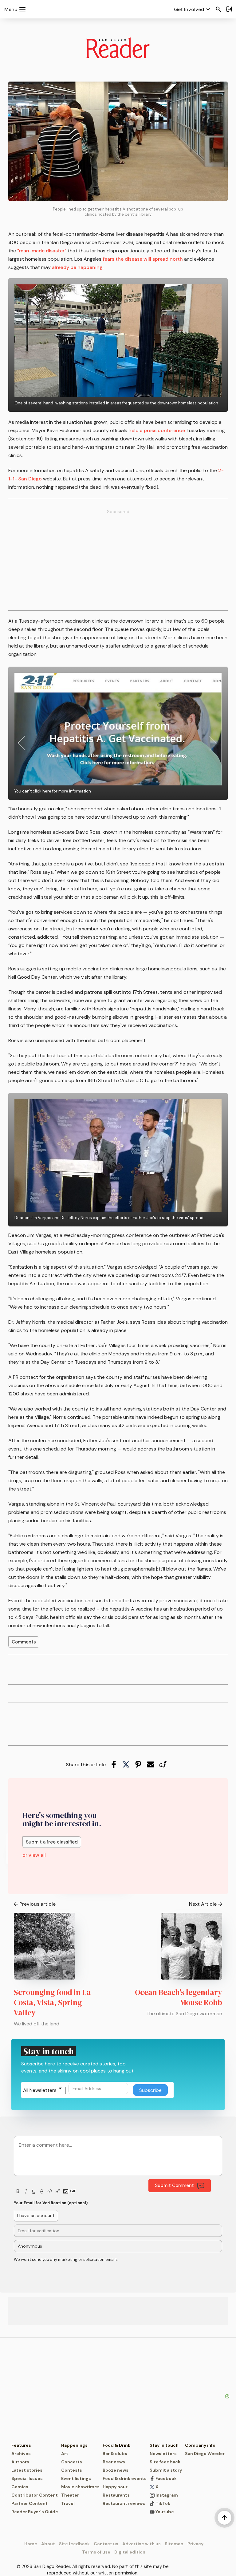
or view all (34, 1855)
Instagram (166, 2495)
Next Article (203, 1904)
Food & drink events (125, 2478)
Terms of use (96, 2552)
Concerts (72, 2462)
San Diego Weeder (205, 2454)
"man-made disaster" (42, 251)
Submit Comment (174, 2185)
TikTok (162, 2503)
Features (21, 2445)
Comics (20, 2487)
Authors (20, 2462)
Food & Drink (116, 2445)
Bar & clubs (115, 2454)
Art (65, 2454)
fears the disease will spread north (143, 259)
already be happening (77, 267)
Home (31, 2544)
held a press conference (157, 430)
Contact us (106, 2544)
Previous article (37, 1904)
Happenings (74, 2445)
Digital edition (130, 2552)
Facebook (166, 2478)
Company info (200, 2445)
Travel (68, 2503)
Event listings (76, 2478)
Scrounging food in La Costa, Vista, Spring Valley (52, 2002)
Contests (72, 2470)
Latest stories (27, 2470)
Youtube (164, 2512)
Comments (24, 1642)
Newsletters (163, 2454)
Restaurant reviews (124, 2503)
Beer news (114, 2462)
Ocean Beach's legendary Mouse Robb (179, 1997)
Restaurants (116, 2495)
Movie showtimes (80, 2487)
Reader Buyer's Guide (35, 2512)
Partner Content (29, 2503)
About (48, 2544)
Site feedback (165, 2462)
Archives (21, 2454)
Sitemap (174, 2544)
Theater (70, 2495)
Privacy (195, 2544)
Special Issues (27, 2478)
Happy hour (115, 2487)
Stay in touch (164, 2445)
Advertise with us (142, 2544)
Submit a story (166, 2470)
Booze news (116, 2470)
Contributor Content (35, 2495)
